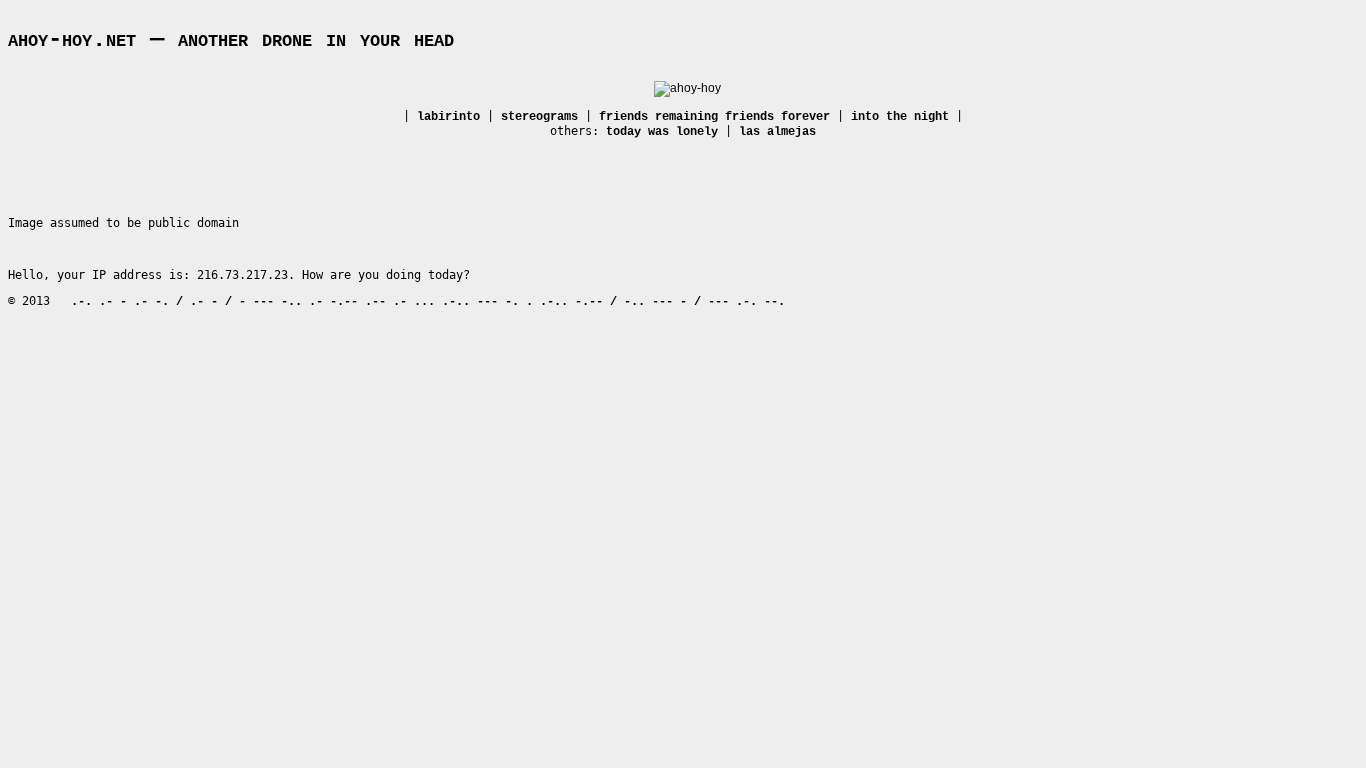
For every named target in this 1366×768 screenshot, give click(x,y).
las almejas (777, 132)
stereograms (539, 117)
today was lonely (662, 132)
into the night (900, 117)
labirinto (448, 117)
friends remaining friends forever (714, 117)
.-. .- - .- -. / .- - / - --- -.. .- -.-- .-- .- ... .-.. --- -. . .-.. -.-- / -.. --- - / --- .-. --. (428, 302)
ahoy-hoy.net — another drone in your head (231, 39)
